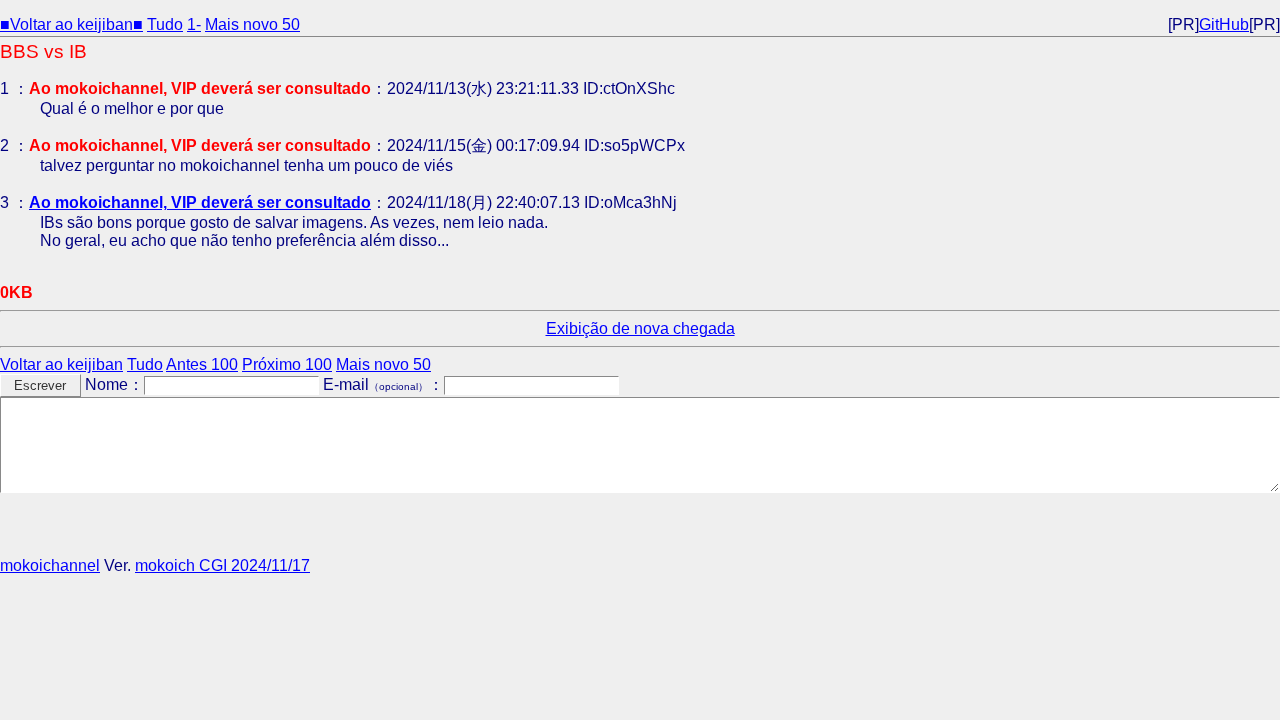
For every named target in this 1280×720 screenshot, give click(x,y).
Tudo (165, 24)
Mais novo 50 (252, 24)
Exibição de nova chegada (640, 328)
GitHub (1224, 24)
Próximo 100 (287, 364)
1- (194, 24)
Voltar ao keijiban (61, 364)
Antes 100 (202, 364)
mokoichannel (50, 565)
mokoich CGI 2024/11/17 (222, 565)
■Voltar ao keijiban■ (71, 24)
